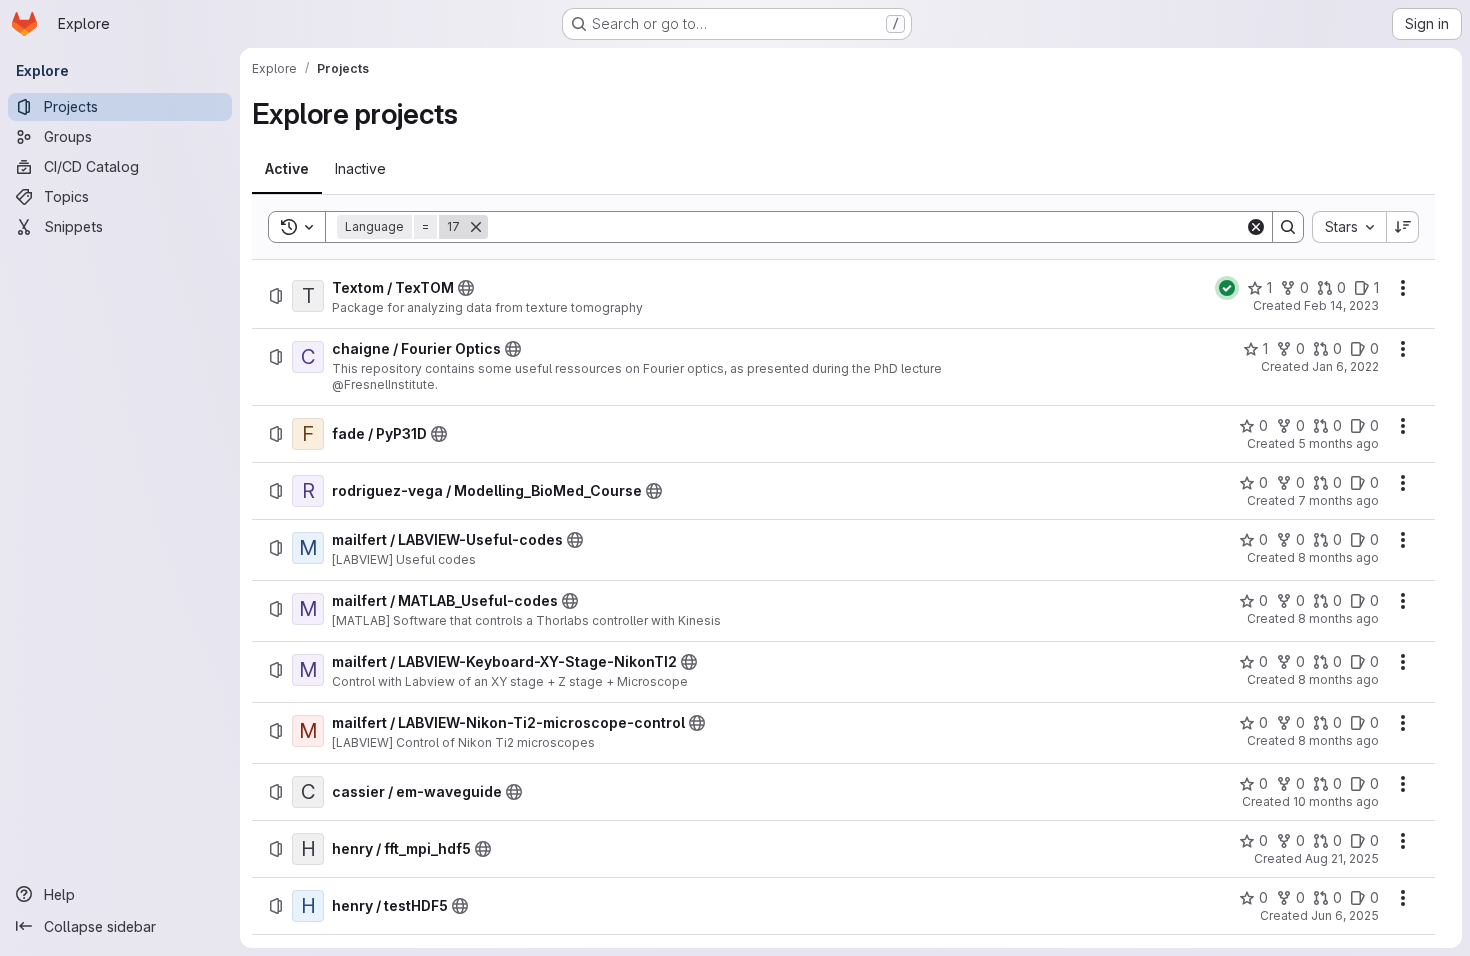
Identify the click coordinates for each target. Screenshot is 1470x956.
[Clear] (1256, 227)
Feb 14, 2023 (1341, 305)
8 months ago (1338, 557)
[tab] (287, 169)
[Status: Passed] (1227, 288)
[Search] (1288, 227)
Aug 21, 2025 (1342, 858)
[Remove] (476, 227)
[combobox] (1349, 227)
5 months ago (1338, 443)
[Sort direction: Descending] (1403, 227)
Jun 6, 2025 (1345, 915)
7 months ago (1338, 500)
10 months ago (1336, 801)
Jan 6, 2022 (1345, 366)
